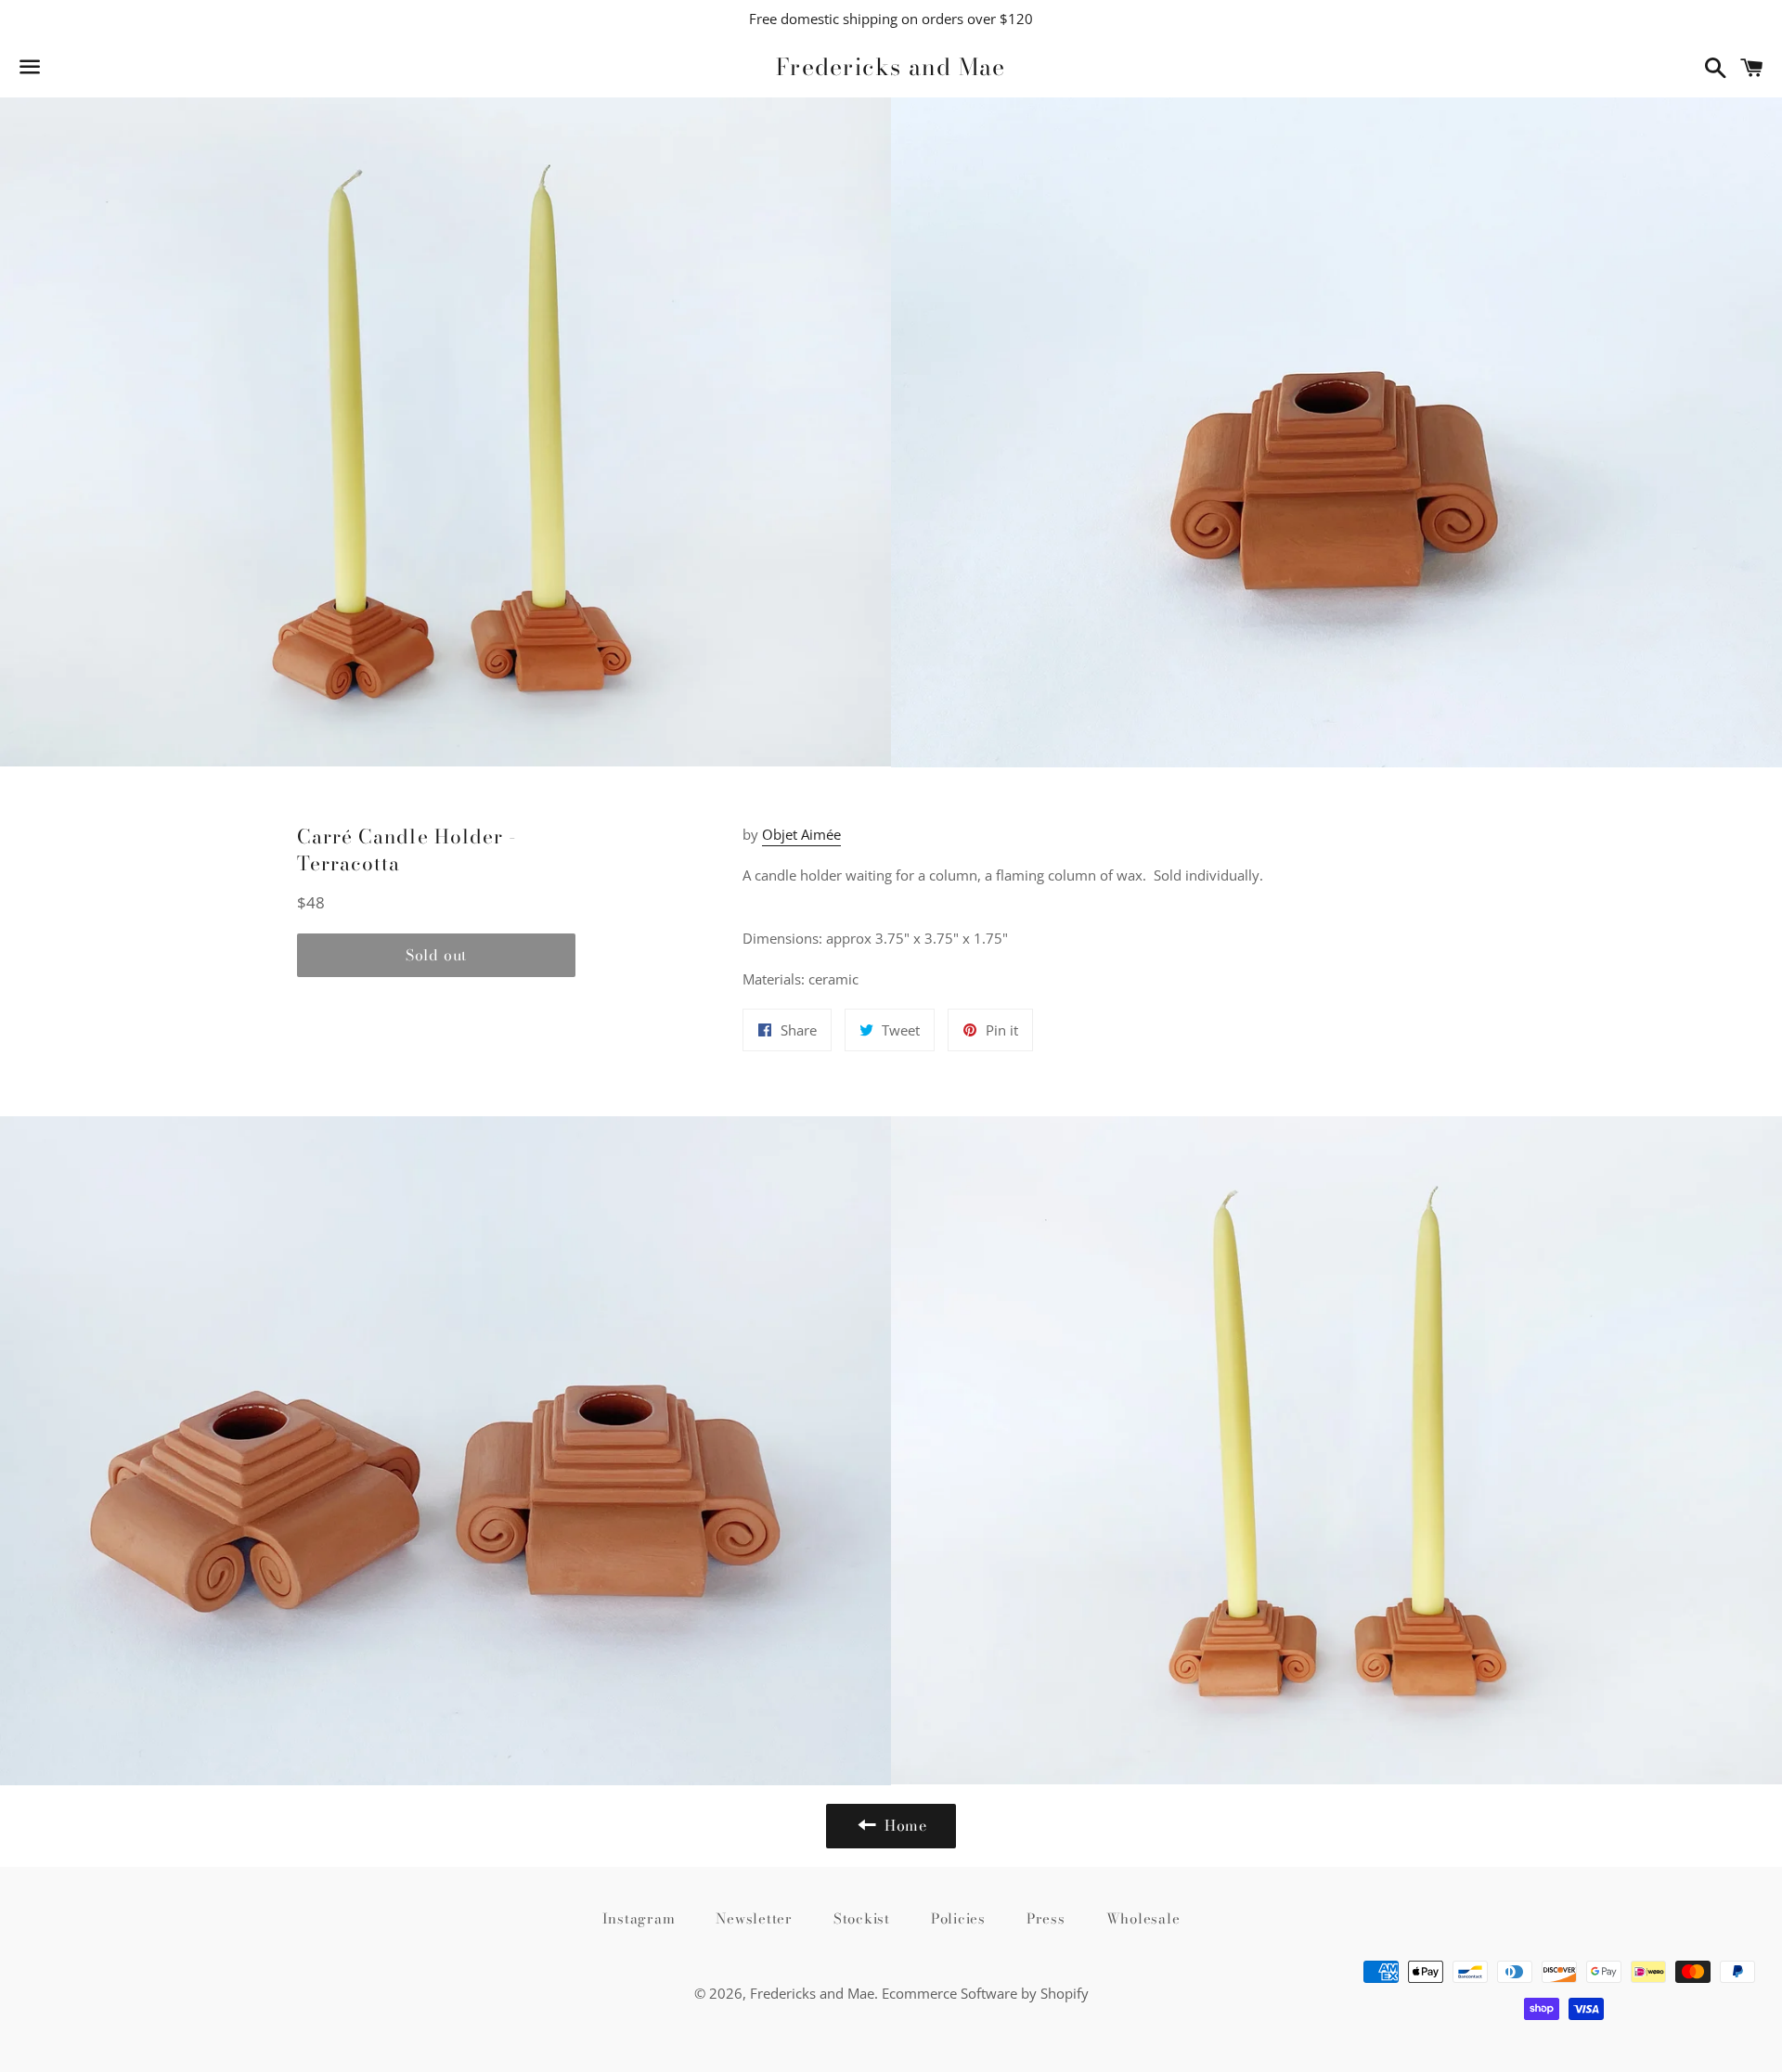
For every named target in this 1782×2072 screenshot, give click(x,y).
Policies (958, 1918)
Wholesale (1143, 1918)
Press (1046, 1918)
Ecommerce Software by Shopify (985, 1993)
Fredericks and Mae (891, 67)
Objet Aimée (801, 834)
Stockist (862, 1918)
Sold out (436, 955)
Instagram (639, 1918)
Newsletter (754, 1918)
